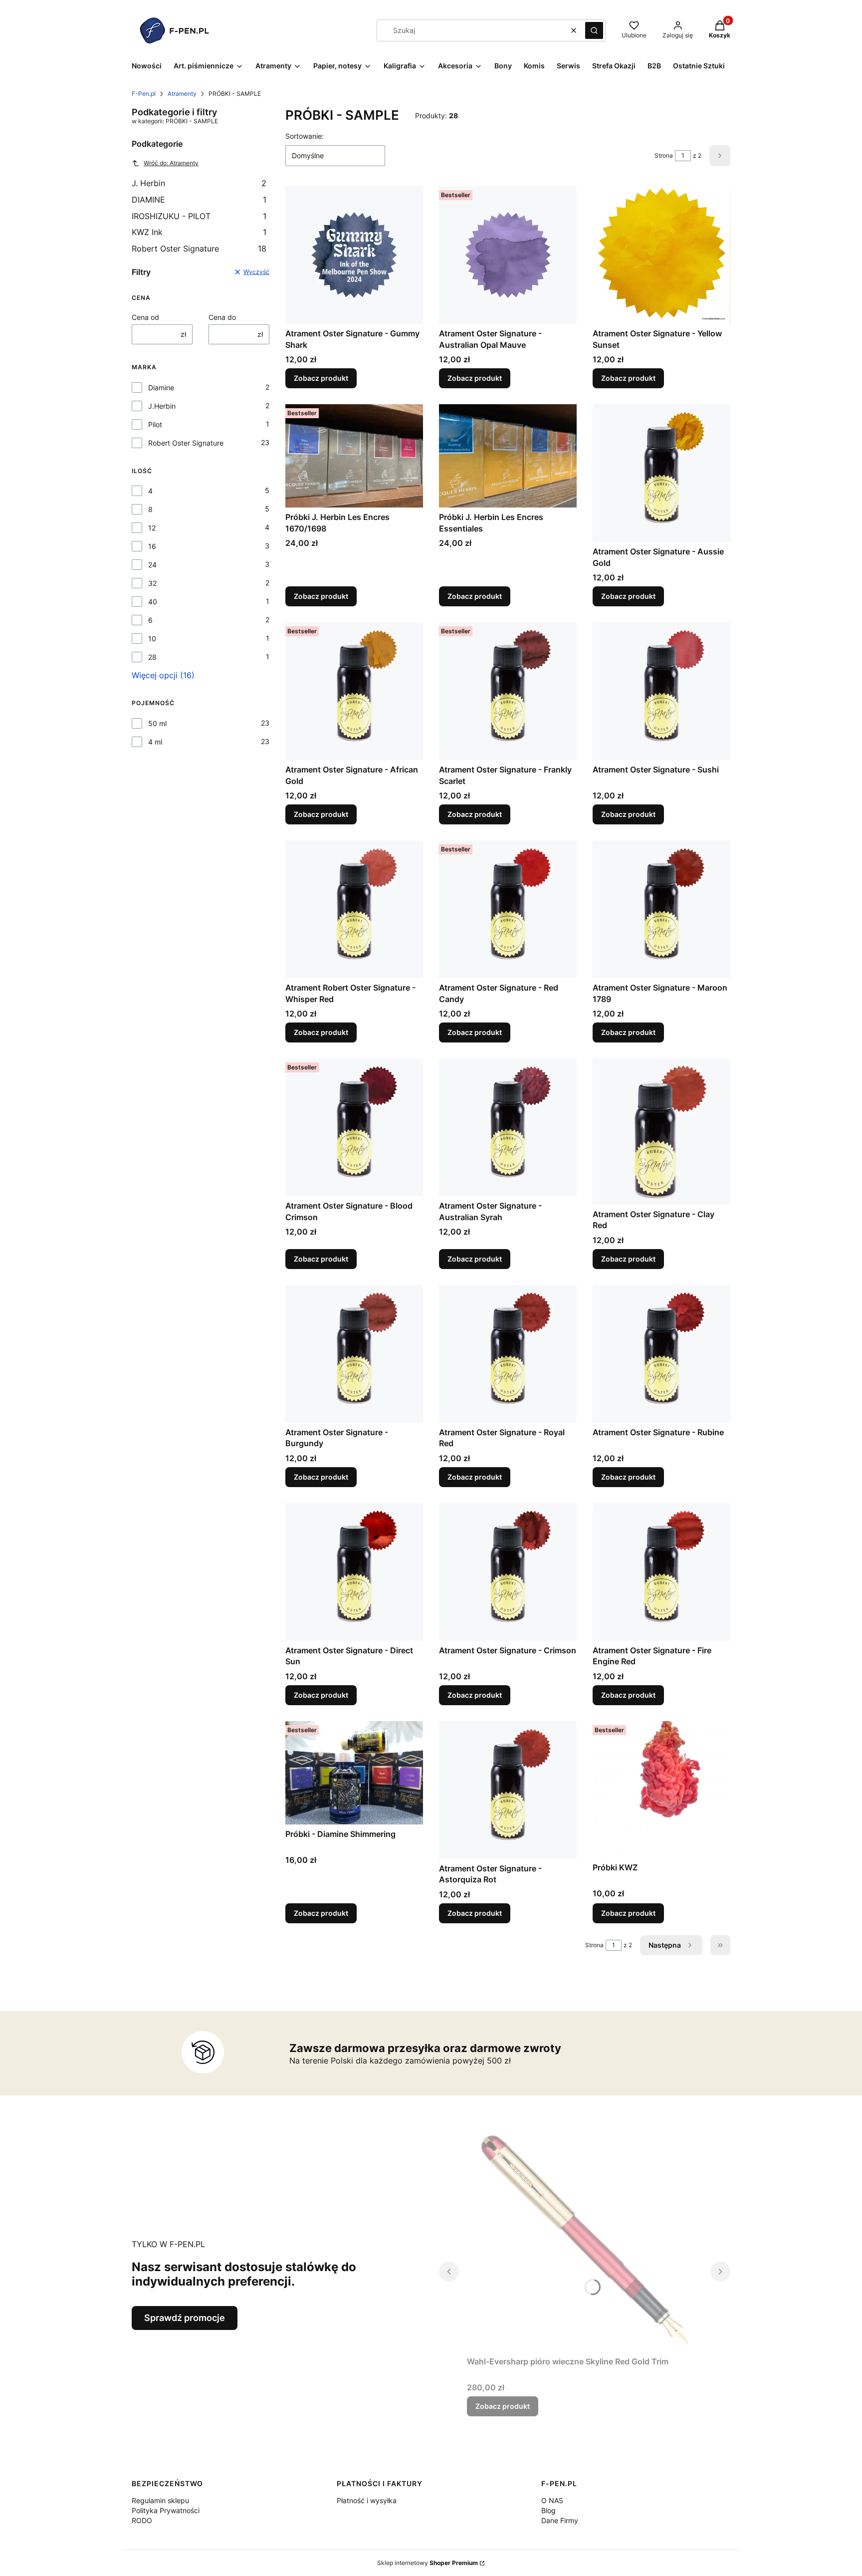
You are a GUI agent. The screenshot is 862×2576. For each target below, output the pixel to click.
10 (152, 639)
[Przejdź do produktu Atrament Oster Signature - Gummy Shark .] (354, 255)
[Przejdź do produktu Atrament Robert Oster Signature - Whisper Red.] (354, 909)
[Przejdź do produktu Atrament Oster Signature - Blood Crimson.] (354, 1127)
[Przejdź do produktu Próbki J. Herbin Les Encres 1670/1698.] (354, 456)
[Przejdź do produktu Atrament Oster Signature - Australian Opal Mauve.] (508, 255)
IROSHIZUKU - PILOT (199, 216)
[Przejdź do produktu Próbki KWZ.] (661, 1790)
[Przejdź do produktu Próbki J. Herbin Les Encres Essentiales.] (508, 456)
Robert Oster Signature (199, 249)
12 (152, 528)
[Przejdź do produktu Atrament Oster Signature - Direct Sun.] (354, 1572)
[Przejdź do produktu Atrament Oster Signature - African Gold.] (354, 691)
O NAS (552, 2500)
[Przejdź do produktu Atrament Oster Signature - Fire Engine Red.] (661, 1572)
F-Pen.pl (144, 94)
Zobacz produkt (321, 378)
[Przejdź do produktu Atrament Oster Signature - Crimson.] (508, 1572)
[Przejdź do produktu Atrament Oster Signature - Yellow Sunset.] (661, 255)
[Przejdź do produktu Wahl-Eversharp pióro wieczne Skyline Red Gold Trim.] (585, 2240)
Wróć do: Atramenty (171, 163)
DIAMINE (199, 200)
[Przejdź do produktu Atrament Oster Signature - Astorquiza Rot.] (508, 1790)
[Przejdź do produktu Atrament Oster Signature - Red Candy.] (508, 909)
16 (152, 546)
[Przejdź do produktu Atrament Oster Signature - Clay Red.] (661, 1131)
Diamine (161, 387)
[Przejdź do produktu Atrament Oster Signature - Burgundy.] (354, 1354)
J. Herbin (199, 183)
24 (152, 565)
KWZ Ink (199, 232)
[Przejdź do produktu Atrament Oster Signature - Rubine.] (661, 1354)
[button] (594, 30)
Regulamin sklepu (160, 2500)
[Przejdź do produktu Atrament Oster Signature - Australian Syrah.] (508, 1127)
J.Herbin (162, 406)
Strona (664, 155)
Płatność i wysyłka (367, 2500)
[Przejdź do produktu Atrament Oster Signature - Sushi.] (661, 691)
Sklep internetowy (428, 2563)
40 (153, 602)
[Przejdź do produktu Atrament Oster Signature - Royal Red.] (508, 1354)
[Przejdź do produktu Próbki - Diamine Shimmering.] (354, 1773)
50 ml (157, 723)
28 (152, 657)
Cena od (145, 317)
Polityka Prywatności (166, 2510)
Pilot (155, 424)
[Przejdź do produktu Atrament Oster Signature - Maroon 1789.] (661, 909)
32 (152, 583)
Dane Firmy (560, 2520)
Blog (548, 2510)
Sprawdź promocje (185, 2318)
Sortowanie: (305, 136)
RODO (142, 2520)
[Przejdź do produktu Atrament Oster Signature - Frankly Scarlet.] (508, 691)
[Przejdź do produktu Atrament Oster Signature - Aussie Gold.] (661, 473)
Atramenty (182, 94)
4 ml (155, 742)
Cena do (222, 317)
